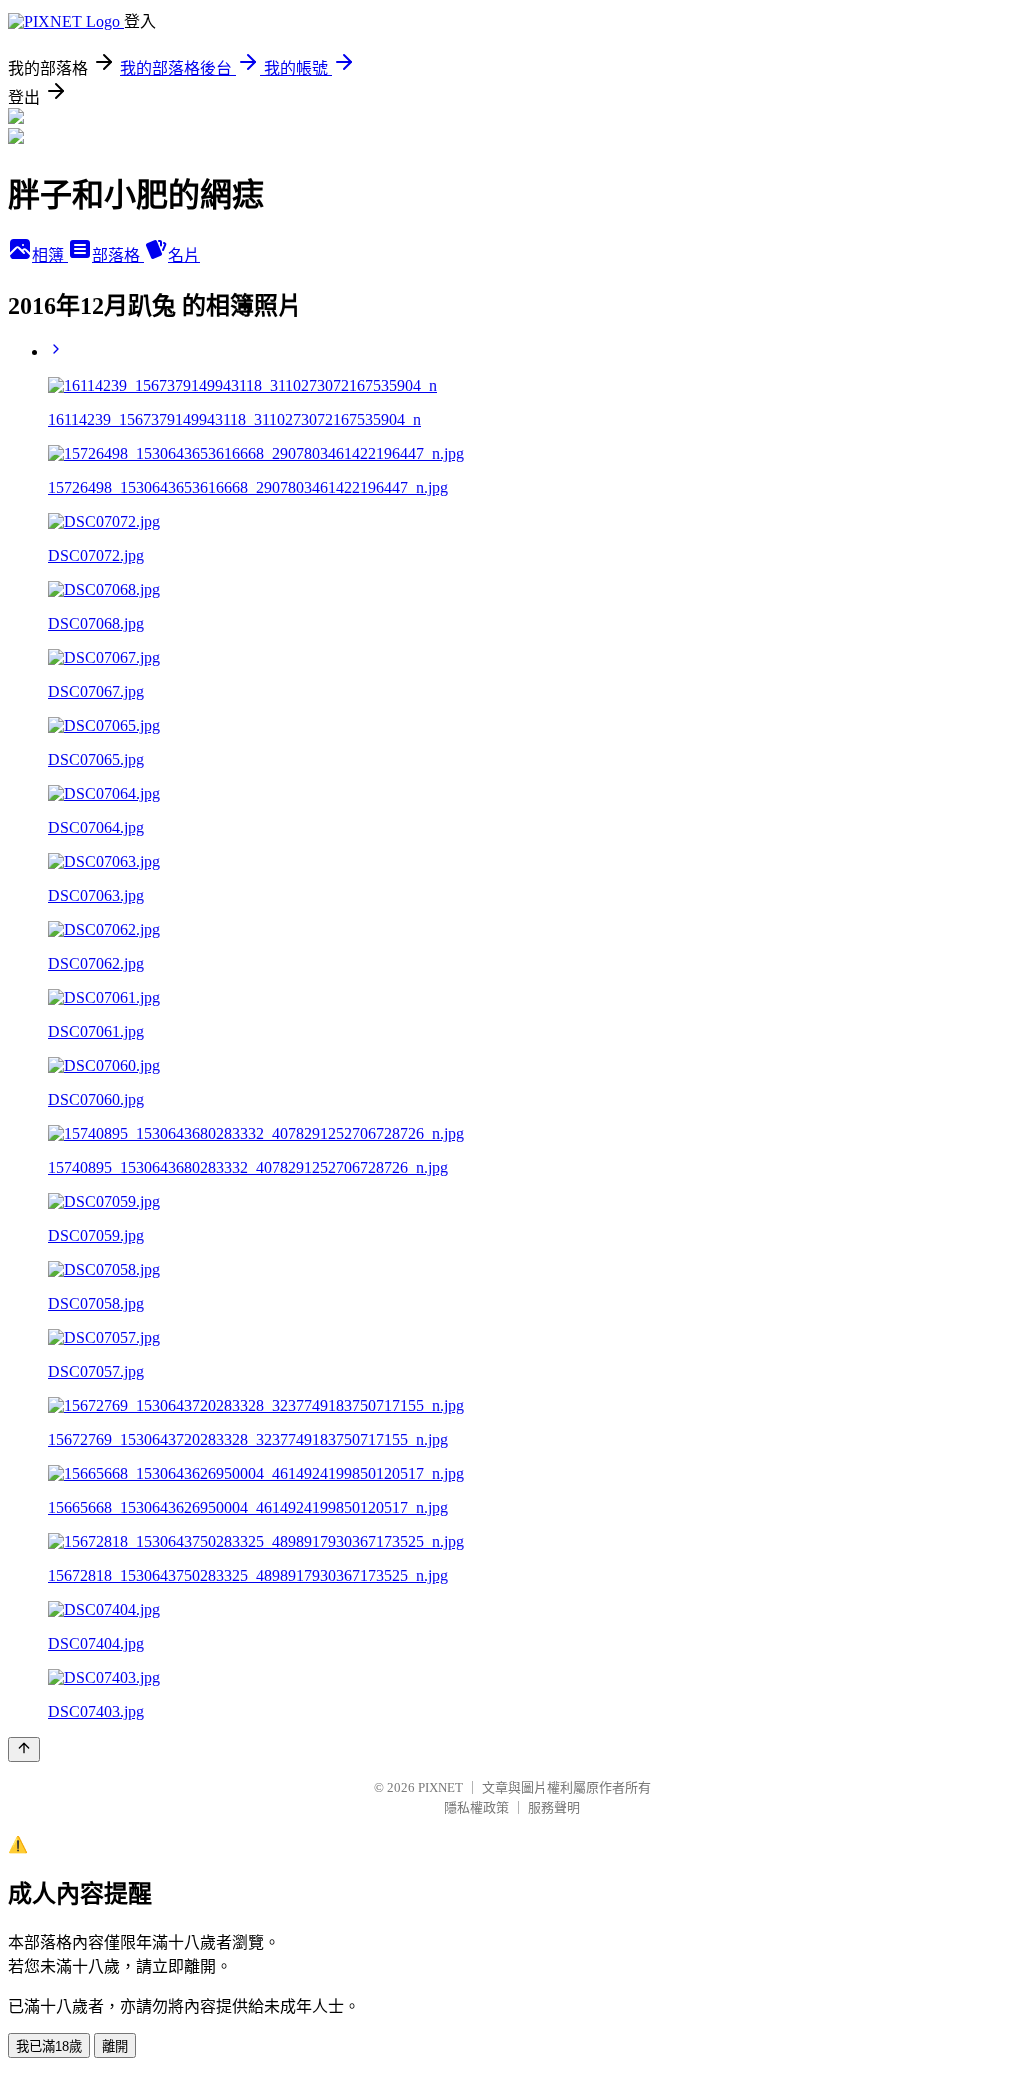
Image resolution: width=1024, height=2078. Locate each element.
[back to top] (24, 1749)
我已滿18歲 (49, 2046)
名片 (184, 255)
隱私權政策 (476, 1807)
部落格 (118, 255)
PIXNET (440, 1787)
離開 (115, 2046)
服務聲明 (554, 1807)
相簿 (50, 255)
